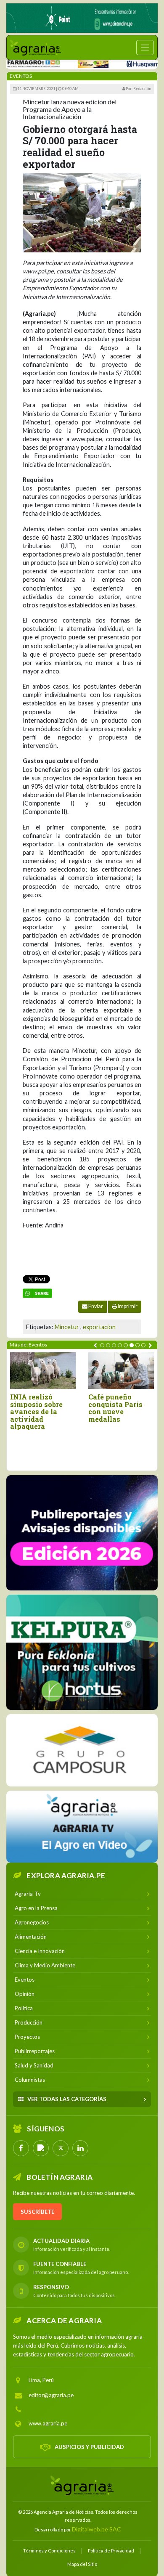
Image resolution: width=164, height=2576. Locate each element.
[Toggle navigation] (145, 48)
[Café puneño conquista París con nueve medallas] (121, 1371)
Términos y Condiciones (49, 2551)
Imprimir (127, 1306)
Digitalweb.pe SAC (97, 2529)
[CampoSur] (82, 1750)
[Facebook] (21, 2148)
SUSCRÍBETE (37, 2212)
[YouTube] (41, 2148)
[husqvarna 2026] (124, 63)
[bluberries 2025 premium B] (82, 1533)
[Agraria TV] (82, 1827)
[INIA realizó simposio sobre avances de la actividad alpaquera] (43, 1371)
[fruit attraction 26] (74, 63)
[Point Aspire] (82, 18)
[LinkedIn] (80, 2148)
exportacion (99, 1327)
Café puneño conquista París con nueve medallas (115, 1408)
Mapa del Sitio (82, 2564)
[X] (61, 2148)
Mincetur (67, 1327)
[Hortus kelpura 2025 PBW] (82, 1652)
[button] (102, 1345)
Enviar (95, 1306)
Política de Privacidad (111, 2551)
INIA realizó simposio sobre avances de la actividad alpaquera (36, 1412)
